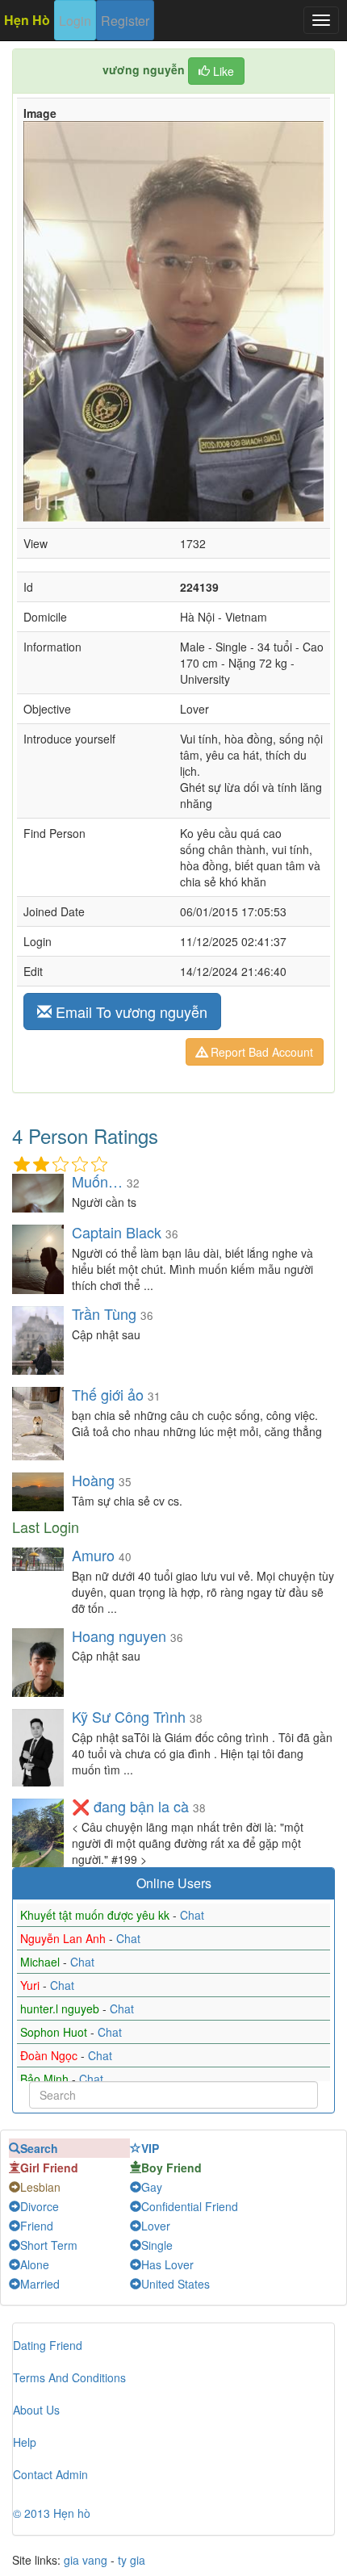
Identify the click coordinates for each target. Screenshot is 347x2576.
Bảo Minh (46, 2079)
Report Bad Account (260, 1052)
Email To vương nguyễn (130, 1012)
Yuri (31, 1985)
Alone (35, 2264)
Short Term (49, 2245)
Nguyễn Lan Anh (65, 1938)
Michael (42, 1962)
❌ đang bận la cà (130, 1806)
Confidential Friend (190, 2206)
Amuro (93, 1555)
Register (125, 21)
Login (75, 21)
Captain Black (117, 1232)
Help (25, 2442)
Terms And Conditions (69, 2377)
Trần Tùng (104, 1313)
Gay (152, 2187)
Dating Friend (48, 2345)
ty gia (132, 2560)
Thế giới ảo (108, 1394)
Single (157, 2245)
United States (176, 2284)
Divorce (40, 2206)
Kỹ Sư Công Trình (131, 1716)
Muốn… (97, 1181)
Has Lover (167, 2264)
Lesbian (40, 2187)
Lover (156, 2226)
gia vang (86, 2560)
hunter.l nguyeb (61, 2008)
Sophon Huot (55, 2032)
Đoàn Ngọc (50, 2055)
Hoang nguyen (119, 1636)
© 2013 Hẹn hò (52, 2513)
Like (222, 71)
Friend (37, 2226)
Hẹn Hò (27, 20)
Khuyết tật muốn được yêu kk (96, 1915)
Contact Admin (50, 2474)
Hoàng (93, 1480)
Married (40, 2284)
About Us (36, 2410)
